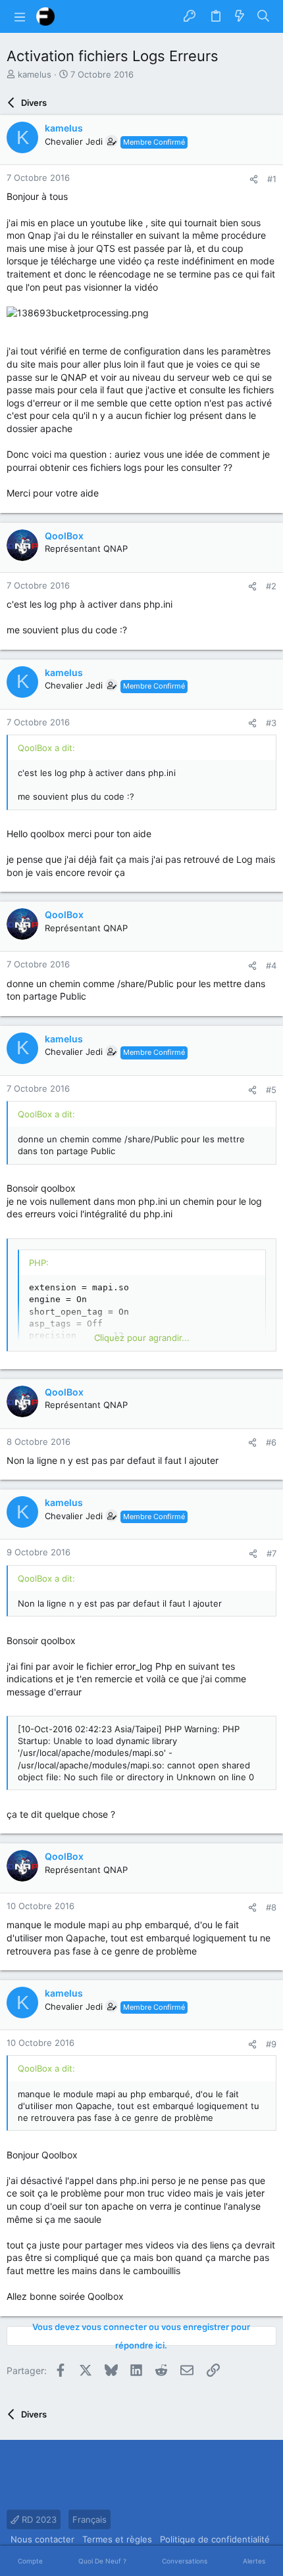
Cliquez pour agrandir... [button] (142, 1338)
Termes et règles (117, 2539)
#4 (271, 965)
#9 (271, 2044)
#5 (271, 1090)
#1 (272, 179)
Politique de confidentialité (215, 2539)
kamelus (35, 74)
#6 (271, 1442)
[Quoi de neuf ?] (240, 16)
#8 (271, 1907)
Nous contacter (42, 2539)
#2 (271, 586)
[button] (20, 16)
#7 (271, 1553)
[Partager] (254, 179)
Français (90, 2519)
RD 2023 (38, 2519)
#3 (271, 723)
